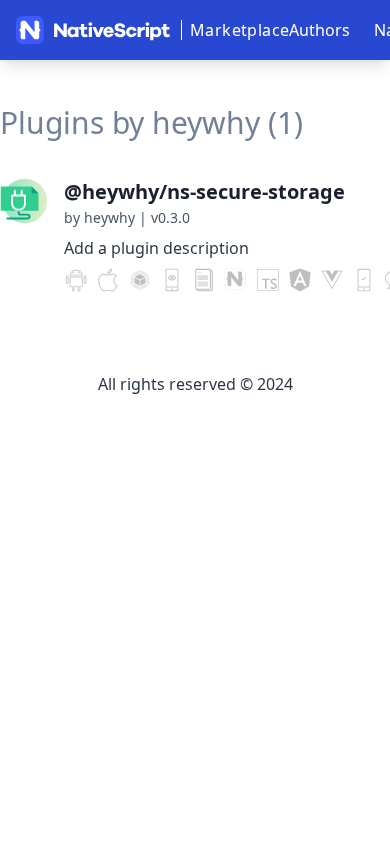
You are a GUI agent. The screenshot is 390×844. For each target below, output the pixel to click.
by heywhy (99, 217)
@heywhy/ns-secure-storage (204, 191)
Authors (319, 30)
